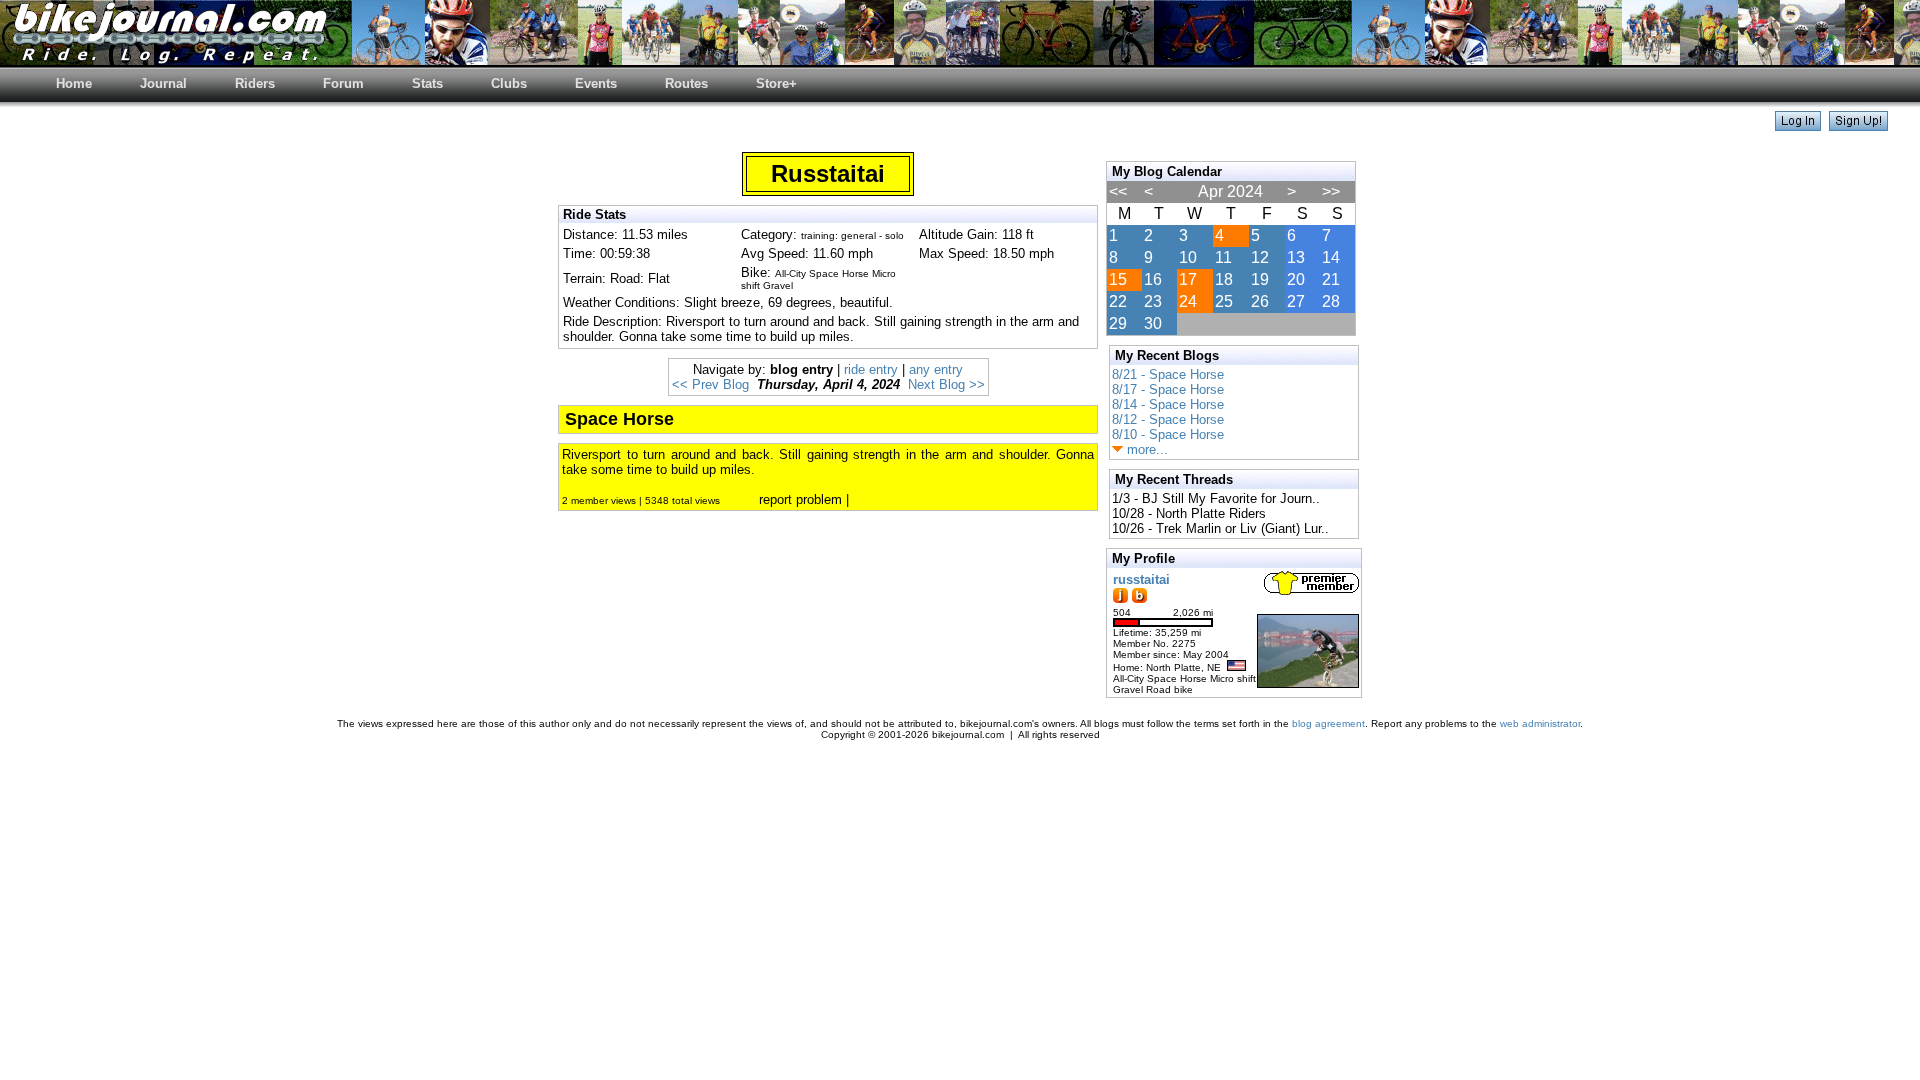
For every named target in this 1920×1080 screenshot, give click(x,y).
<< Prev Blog (710, 384)
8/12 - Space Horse (1168, 419)
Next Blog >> (946, 384)
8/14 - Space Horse (1168, 404)
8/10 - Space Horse (1168, 434)
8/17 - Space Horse (1168, 389)
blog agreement (1328, 723)
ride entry (871, 369)
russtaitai (1141, 579)
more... (1145, 449)
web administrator (1540, 723)
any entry (936, 369)
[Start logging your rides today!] (1858, 125)
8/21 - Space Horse (1168, 374)
